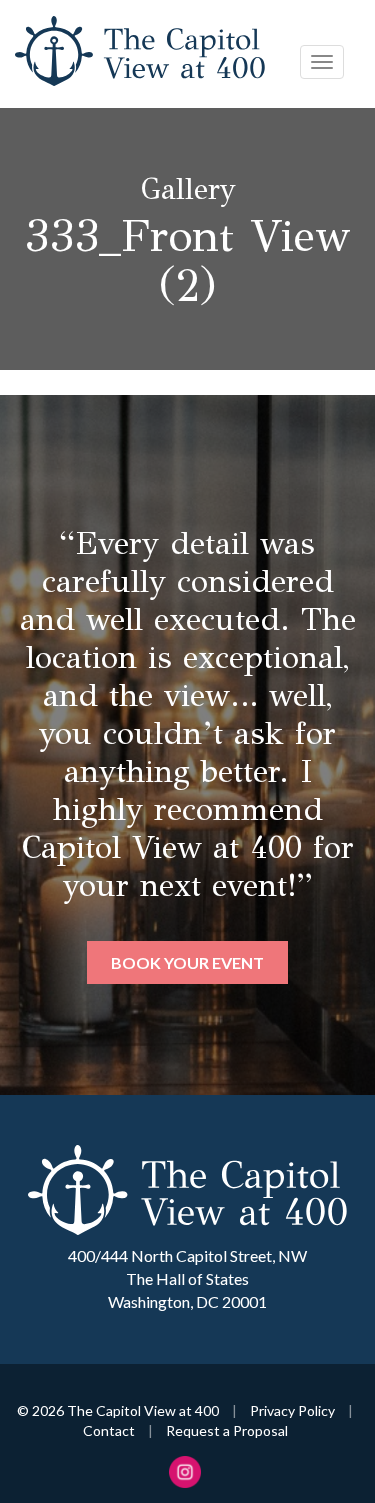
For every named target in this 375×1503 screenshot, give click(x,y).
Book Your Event (187, 962)
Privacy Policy (292, 1410)
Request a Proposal (227, 1430)
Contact (109, 1430)
